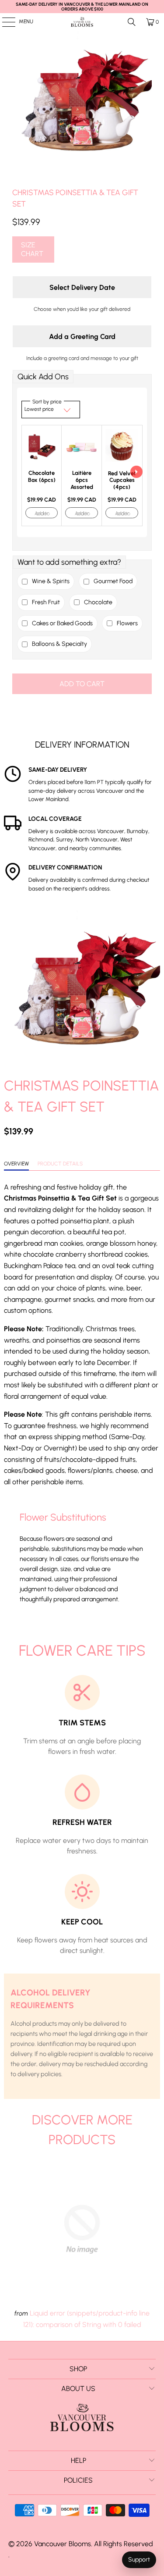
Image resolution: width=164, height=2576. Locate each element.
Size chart (32, 249)
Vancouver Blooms (63, 2544)
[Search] (132, 22)
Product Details (60, 1164)
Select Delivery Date (82, 287)
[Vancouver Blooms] (82, 22)
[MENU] (4, 22)
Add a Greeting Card (82, 337)
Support (139, 2560)
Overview (16, 1164)
